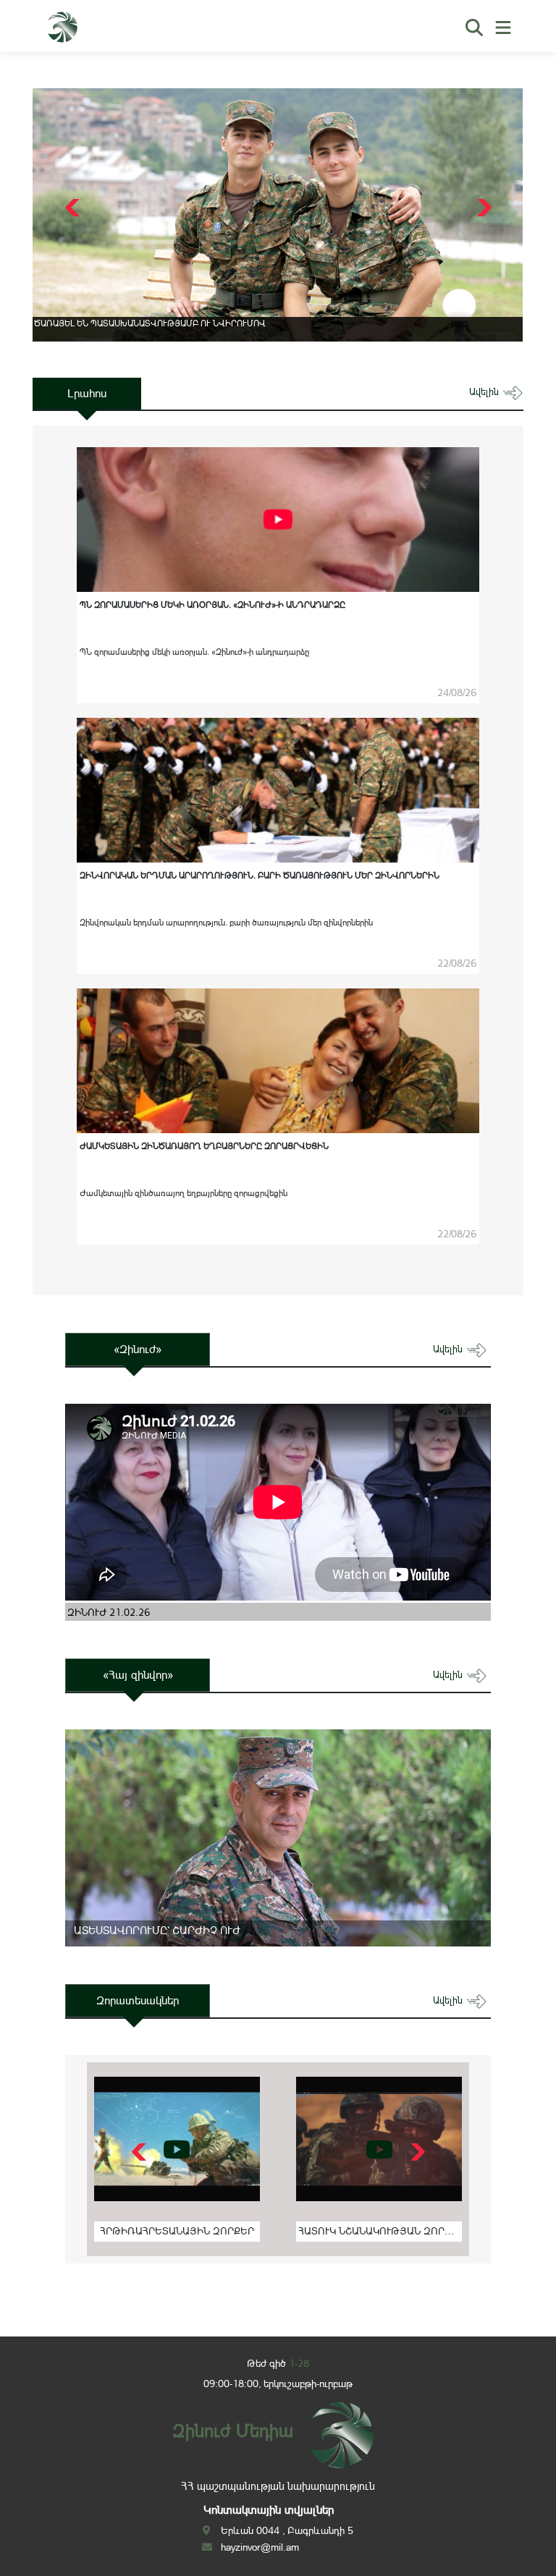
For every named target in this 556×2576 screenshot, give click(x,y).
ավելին (485, 392)
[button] (483, 208)
